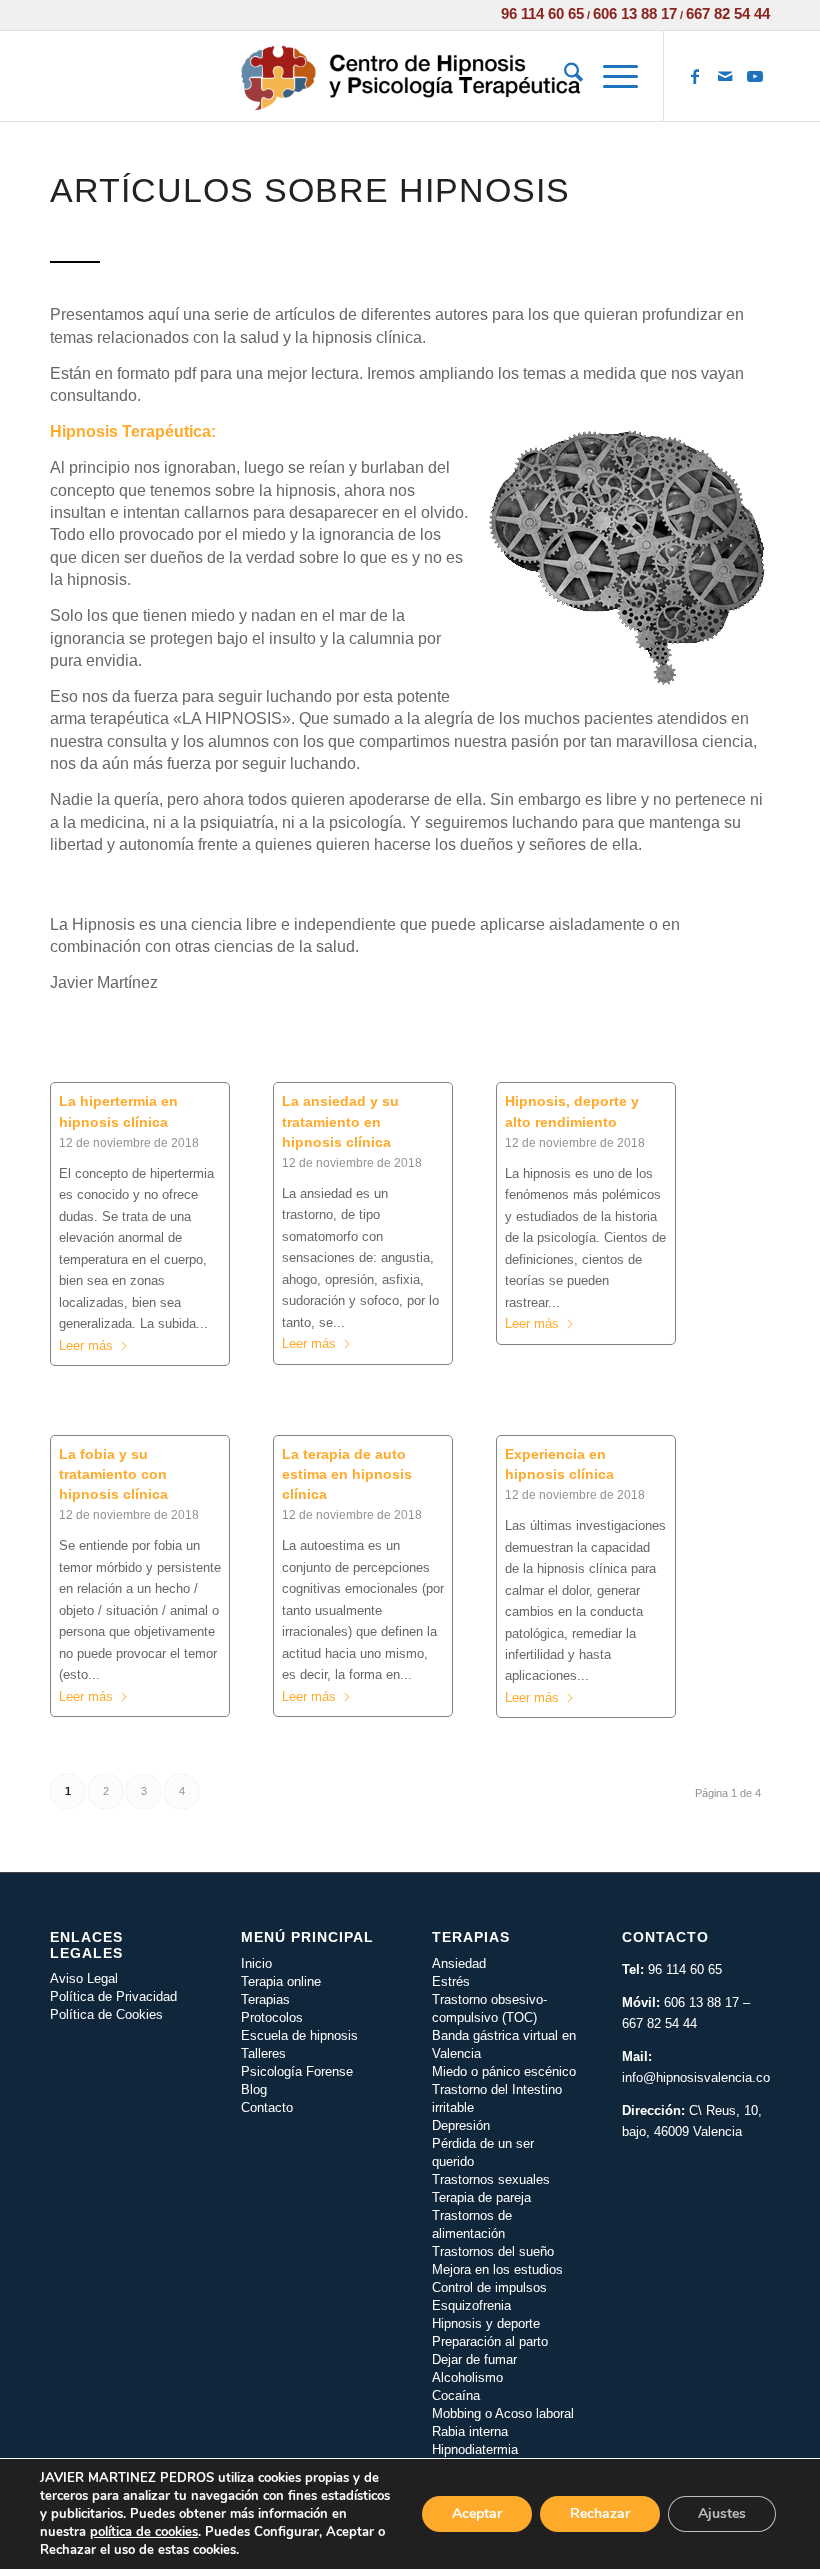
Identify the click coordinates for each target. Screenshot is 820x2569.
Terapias (265, 1999)
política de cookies (144, 2532)
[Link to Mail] (725, 76)
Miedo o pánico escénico (504, 2071)
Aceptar (477, 2513)
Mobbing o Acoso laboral (503, 2413)
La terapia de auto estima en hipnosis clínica (347, 1474)
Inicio (256, 1963)
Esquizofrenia (471, 2305)
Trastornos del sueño (493, 2251)
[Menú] (610, 76)
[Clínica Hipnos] (409, 76)
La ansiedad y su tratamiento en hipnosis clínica (340, 1121)
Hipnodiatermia (475, 2449)
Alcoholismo (467, 2377)
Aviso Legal (84, 1978)
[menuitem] (563, 76)
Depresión (461, 2125)
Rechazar (600, 2513)
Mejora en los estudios (497, 2269)
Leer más (86, 1345)
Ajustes (722, 2513)
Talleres (263, 2053)
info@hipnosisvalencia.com (701, 2077)
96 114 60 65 (542, 13)
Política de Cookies (106, 2014)
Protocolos (272, 2017)
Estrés (451, 1981)
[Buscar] (563, 76)
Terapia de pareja (481, 2197)
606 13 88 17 (635, 13)
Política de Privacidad (113, 1996)
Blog (254, 2089)
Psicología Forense (297, 2071)
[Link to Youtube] (755, 76)
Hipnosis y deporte (486, 2323)
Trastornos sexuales (491, 2179)
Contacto (267, 2107)
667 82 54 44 (728, 13)
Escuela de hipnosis (299, 2035)
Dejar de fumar (474, 2359)
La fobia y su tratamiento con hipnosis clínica (113, 1474)
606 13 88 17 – (707, 2002)
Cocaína (456, 2395)
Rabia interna (470, 2431)
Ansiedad (459, 1963)
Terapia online (281, 1981)
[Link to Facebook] (695, 76)
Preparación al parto (490, 2341)
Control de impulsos (489, 2287)
